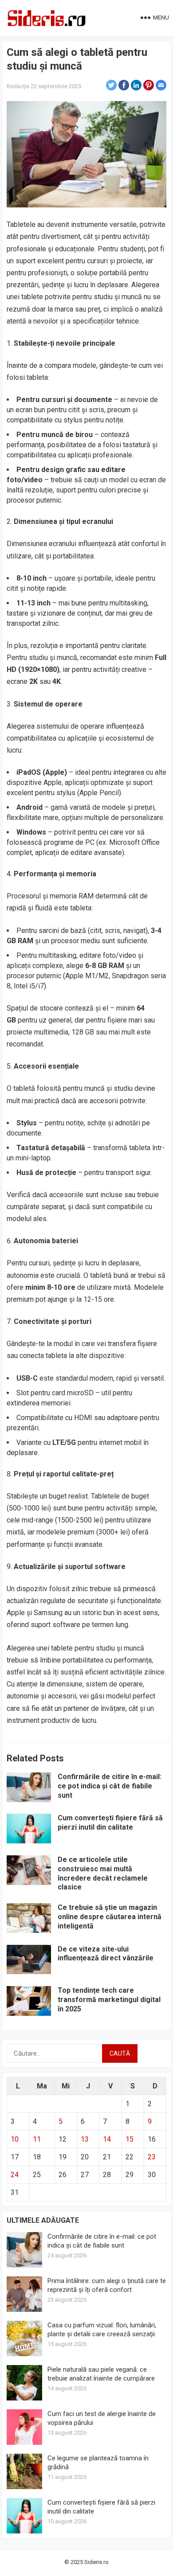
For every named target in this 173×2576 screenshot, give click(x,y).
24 (15, 2175)
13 (85, 2139)
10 (15, 2139)
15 (130, 2139)
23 (152, 2157)
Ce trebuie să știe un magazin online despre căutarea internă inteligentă (110, 1917)
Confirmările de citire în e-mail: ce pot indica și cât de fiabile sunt (110, 1786)
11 (37, 2139)
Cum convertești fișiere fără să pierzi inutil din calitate (110, 1823)
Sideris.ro (96, 2562)
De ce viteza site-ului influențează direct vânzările (106, 1954)
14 (107, 2139)
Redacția (18, 86)
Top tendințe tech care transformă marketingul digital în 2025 (109, 2000)
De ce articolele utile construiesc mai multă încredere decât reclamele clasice (103, 1873)
